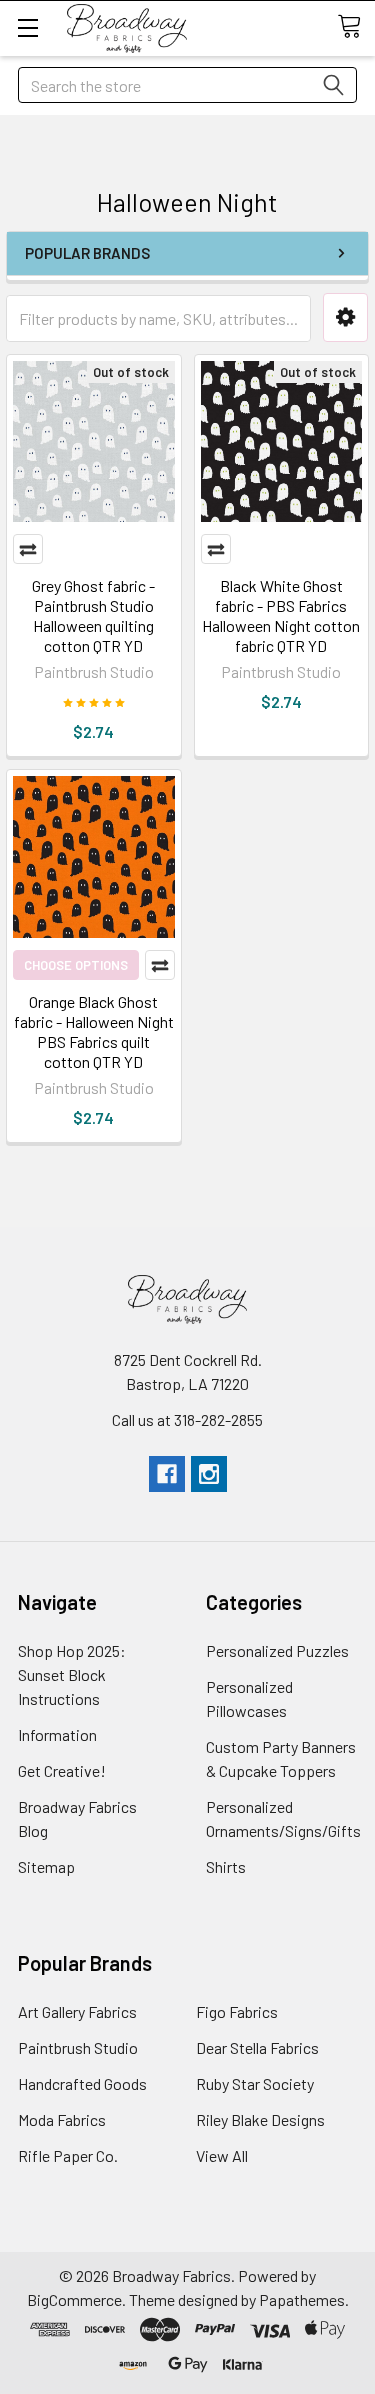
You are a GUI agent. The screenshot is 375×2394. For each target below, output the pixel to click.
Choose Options (76, 965)
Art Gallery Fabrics (77, 2011)
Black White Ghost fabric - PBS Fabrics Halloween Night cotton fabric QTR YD (281, 615)
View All (222, 2155)
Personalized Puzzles (277, 1650)
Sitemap (46, 1866)
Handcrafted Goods (82, 2083)
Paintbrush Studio (78, 2047)
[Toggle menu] (27, 27)
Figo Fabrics (237, 2011)
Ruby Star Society (255, 2083)
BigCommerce (74, 2299)
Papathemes (302, 2299)
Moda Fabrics (62, 2119)
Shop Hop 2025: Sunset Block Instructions (72, 1674)
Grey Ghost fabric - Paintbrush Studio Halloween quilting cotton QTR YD (93, 615)
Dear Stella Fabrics (257, 2047)
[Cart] (356, 27)
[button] (345, 317)
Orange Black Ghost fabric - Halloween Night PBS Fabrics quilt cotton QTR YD (94, 1031)
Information (57, 1734)
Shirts (226, 1866)
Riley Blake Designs (260, 2119)
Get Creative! (62, 1770)
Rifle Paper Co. (68, 2155)
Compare (28, 549)
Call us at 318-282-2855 (187, 1419)
